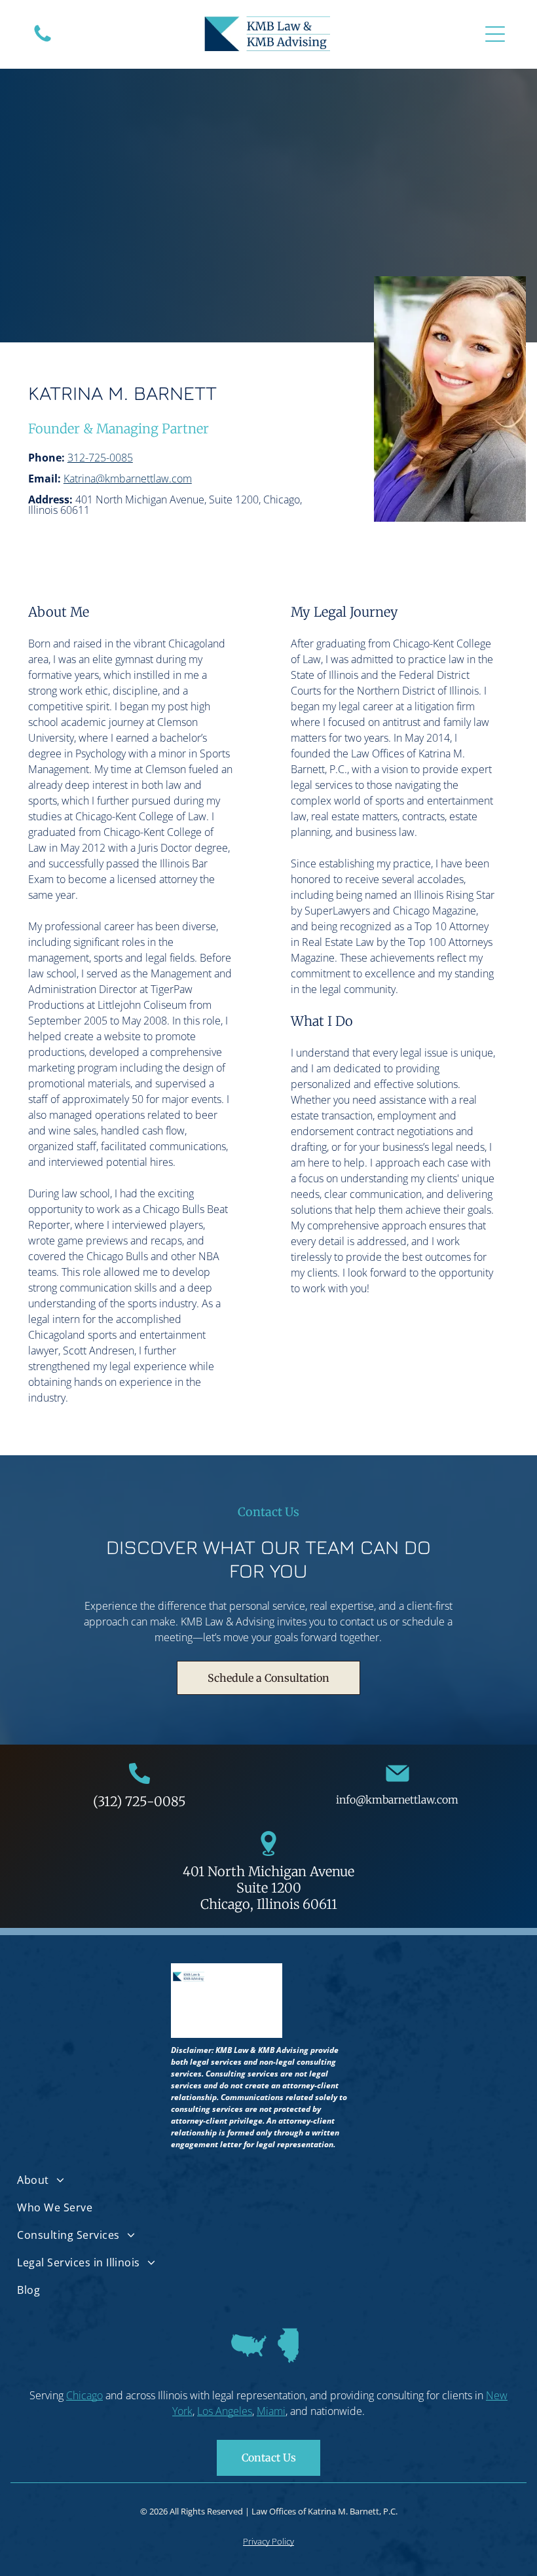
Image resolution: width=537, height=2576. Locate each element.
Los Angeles (225, 2411)
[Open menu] (495, 34)
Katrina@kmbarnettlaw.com (128, 479)
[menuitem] (268, 2180)
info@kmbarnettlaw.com (397, 1800)
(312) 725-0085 (139, 1801)
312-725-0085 (100, 458)
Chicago (84, 2395)
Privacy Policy (268, 2541)
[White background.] (43, 41)
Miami (271, 2411)
